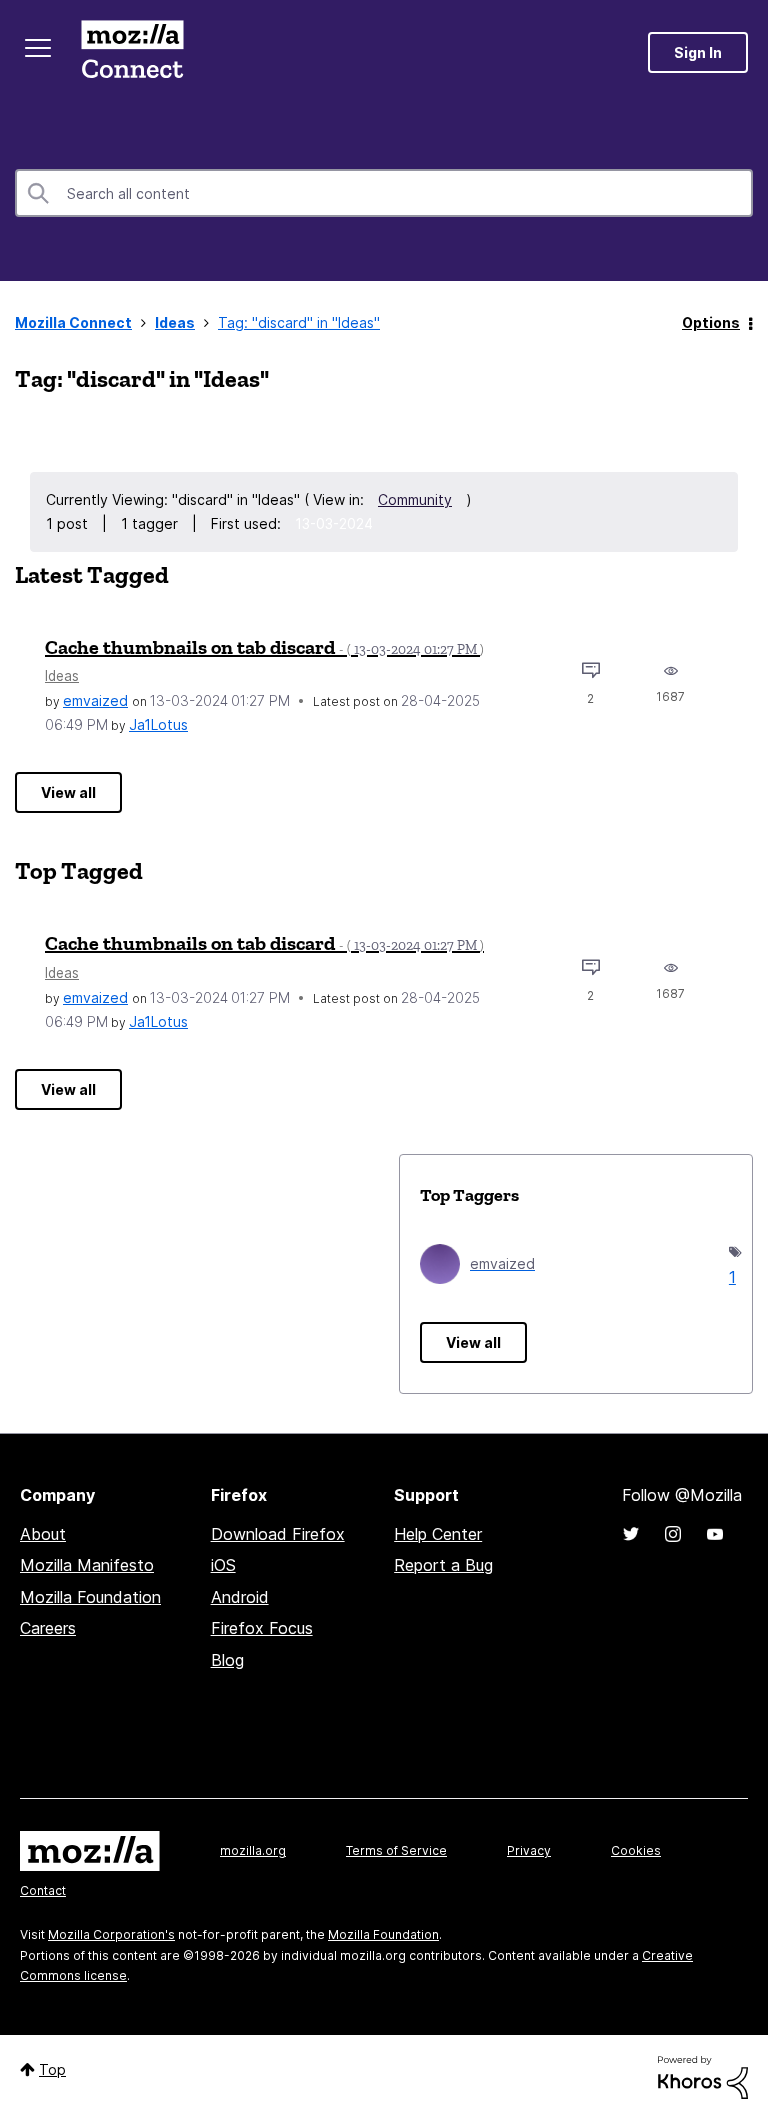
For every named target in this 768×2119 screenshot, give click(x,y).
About (43, 1534)
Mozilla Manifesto (87, 1565)
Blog (227, 1660)
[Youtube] (715, 1534)
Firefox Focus (262, 1628)
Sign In (698, 52)
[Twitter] (631, 1534)
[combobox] (384, 193)
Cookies (636, 1850)
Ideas (175, 322)
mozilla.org (253, 1850)
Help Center (438, 1534)
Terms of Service (396, 1850)
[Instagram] (673, 1534)
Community (415, 499)
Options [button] (711, 322)
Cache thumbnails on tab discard (264, 647)
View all (68, 792)
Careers (48, 1628)
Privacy (529, 1850)
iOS (223, 1565)
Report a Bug (443, 1565)
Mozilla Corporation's (111, 1934)
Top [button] (52, 2069)
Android (240, 1597)
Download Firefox (278, 1534)
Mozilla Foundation (90, 1597)
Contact (43, 1890)
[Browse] (38, 48)
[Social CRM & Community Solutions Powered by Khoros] (703, 2075)
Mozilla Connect (132, 52)
